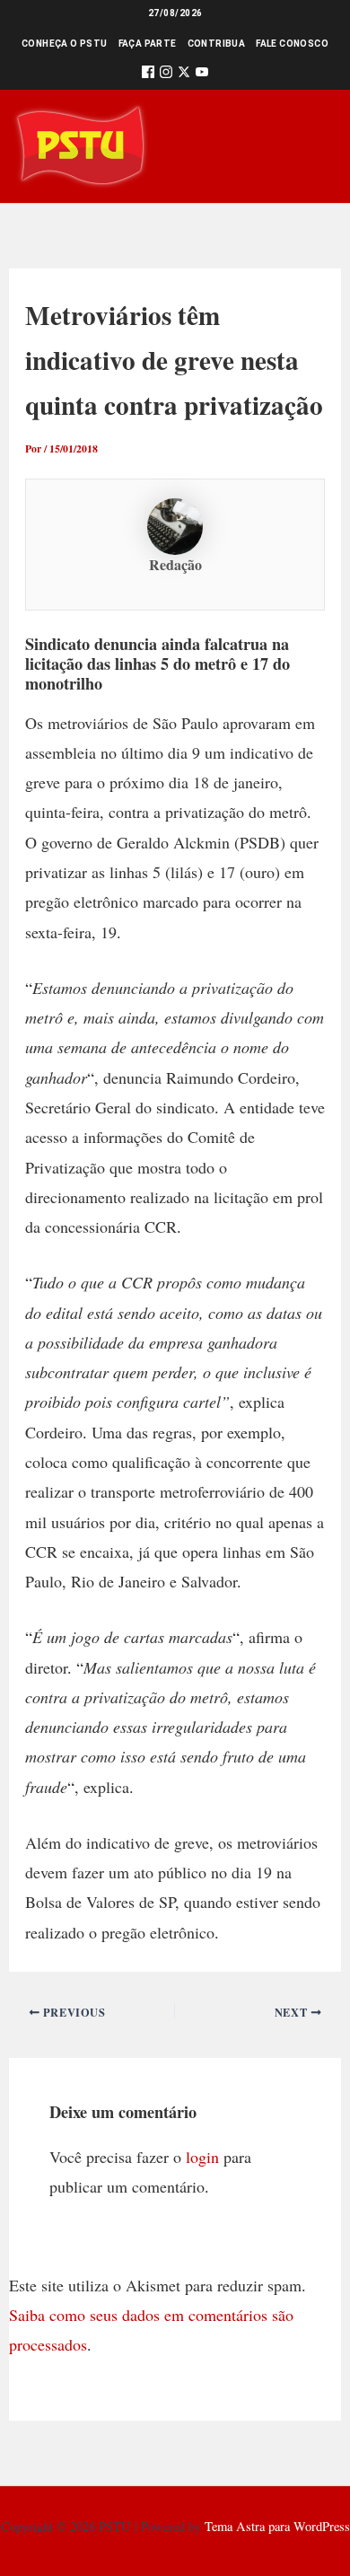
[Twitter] (184, 75)
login (202, 2157)
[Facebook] (148, 75)
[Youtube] (202, 75)
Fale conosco (292, 44)
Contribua (217, 44)
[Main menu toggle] (311, 146)
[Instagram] (166, 75)
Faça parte (148, 44)
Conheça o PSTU (65, 44)
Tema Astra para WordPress (277, 2526)
